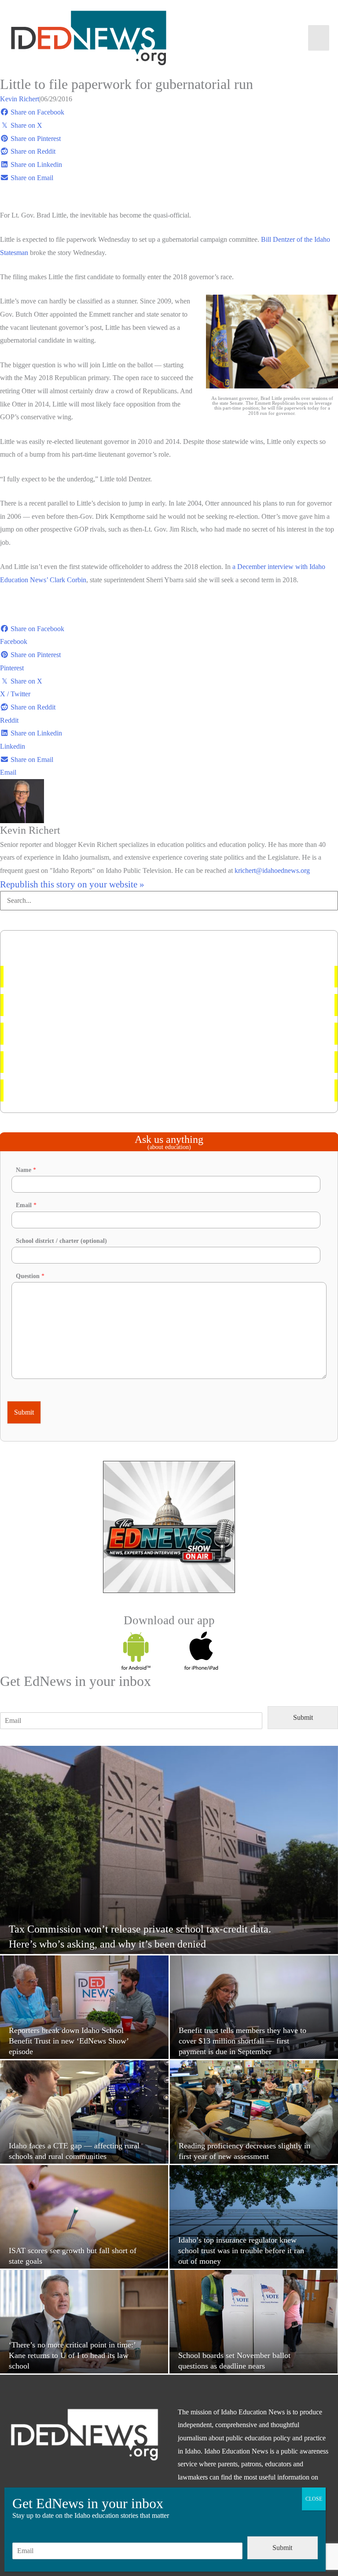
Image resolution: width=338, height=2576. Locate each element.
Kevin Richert (20, 99)
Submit (24, 1412)
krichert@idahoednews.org (272, 870)
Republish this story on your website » (72, 884)
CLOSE (314, 2499)
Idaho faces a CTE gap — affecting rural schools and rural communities (112, 1062)
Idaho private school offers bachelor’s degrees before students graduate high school (127, 1033)
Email (26, 1205)
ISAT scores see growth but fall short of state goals (83, 1090)
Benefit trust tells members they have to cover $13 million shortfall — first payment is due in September (156, 1005)
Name (26, 1170)
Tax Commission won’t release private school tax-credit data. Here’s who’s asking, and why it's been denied (162, 977)
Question (30, 1276)
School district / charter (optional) (61, 1241)
